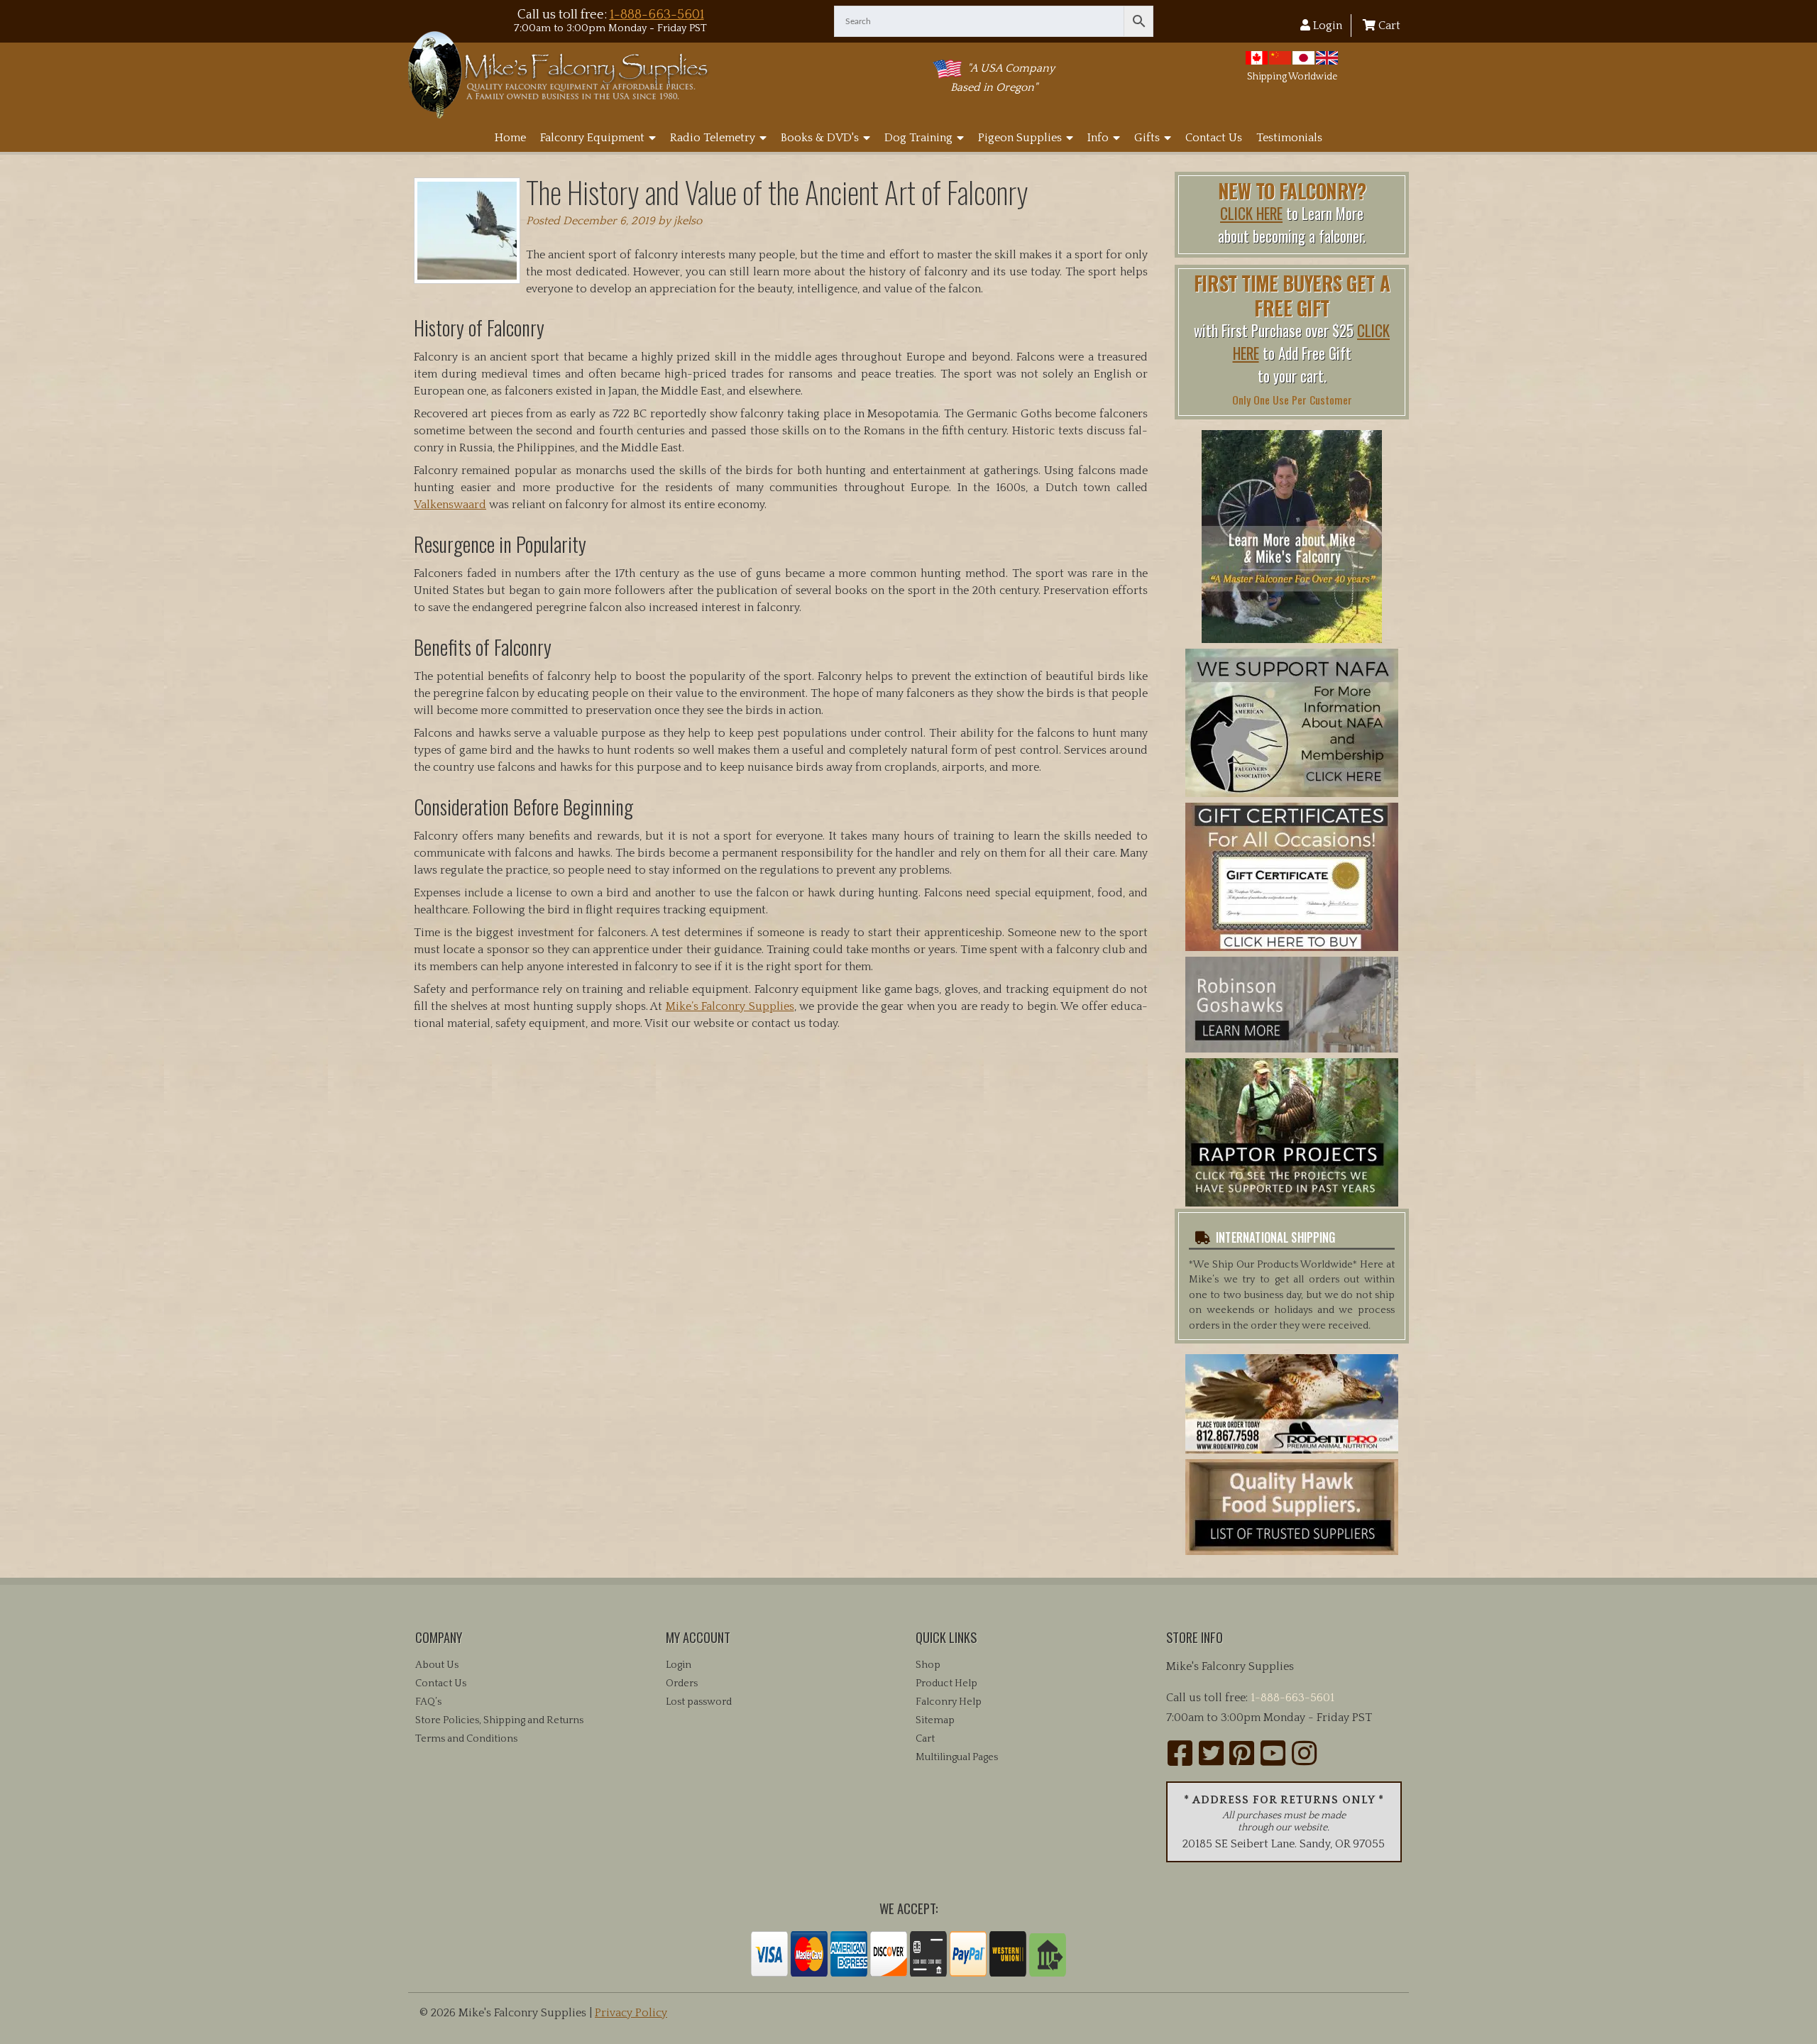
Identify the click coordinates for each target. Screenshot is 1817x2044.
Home (510, 138)
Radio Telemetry (713, 138)
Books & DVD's (820, 138)
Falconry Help (949, 1702)
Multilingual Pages (957, 1757)
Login (1326, 26)
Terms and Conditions (466, 1739)
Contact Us (1214, 138)
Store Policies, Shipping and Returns (499, 1720)
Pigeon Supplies (1020, 138)
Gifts (1147, 138)
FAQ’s (428, 1702)
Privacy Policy (631, 2013)
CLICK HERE (1251, 213)
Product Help (946, 1683)
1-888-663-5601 (657, 15)
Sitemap (935, 1720)
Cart (1388, 26)
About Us (437, 1665)
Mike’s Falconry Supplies (730, 1006)
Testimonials (1289, 138)
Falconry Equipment (592, 138)
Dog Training (918, 138)
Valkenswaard (450, 505)
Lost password (699, 1702)
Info (1098, 138)
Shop (928, 1665)
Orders (682, 1683)
